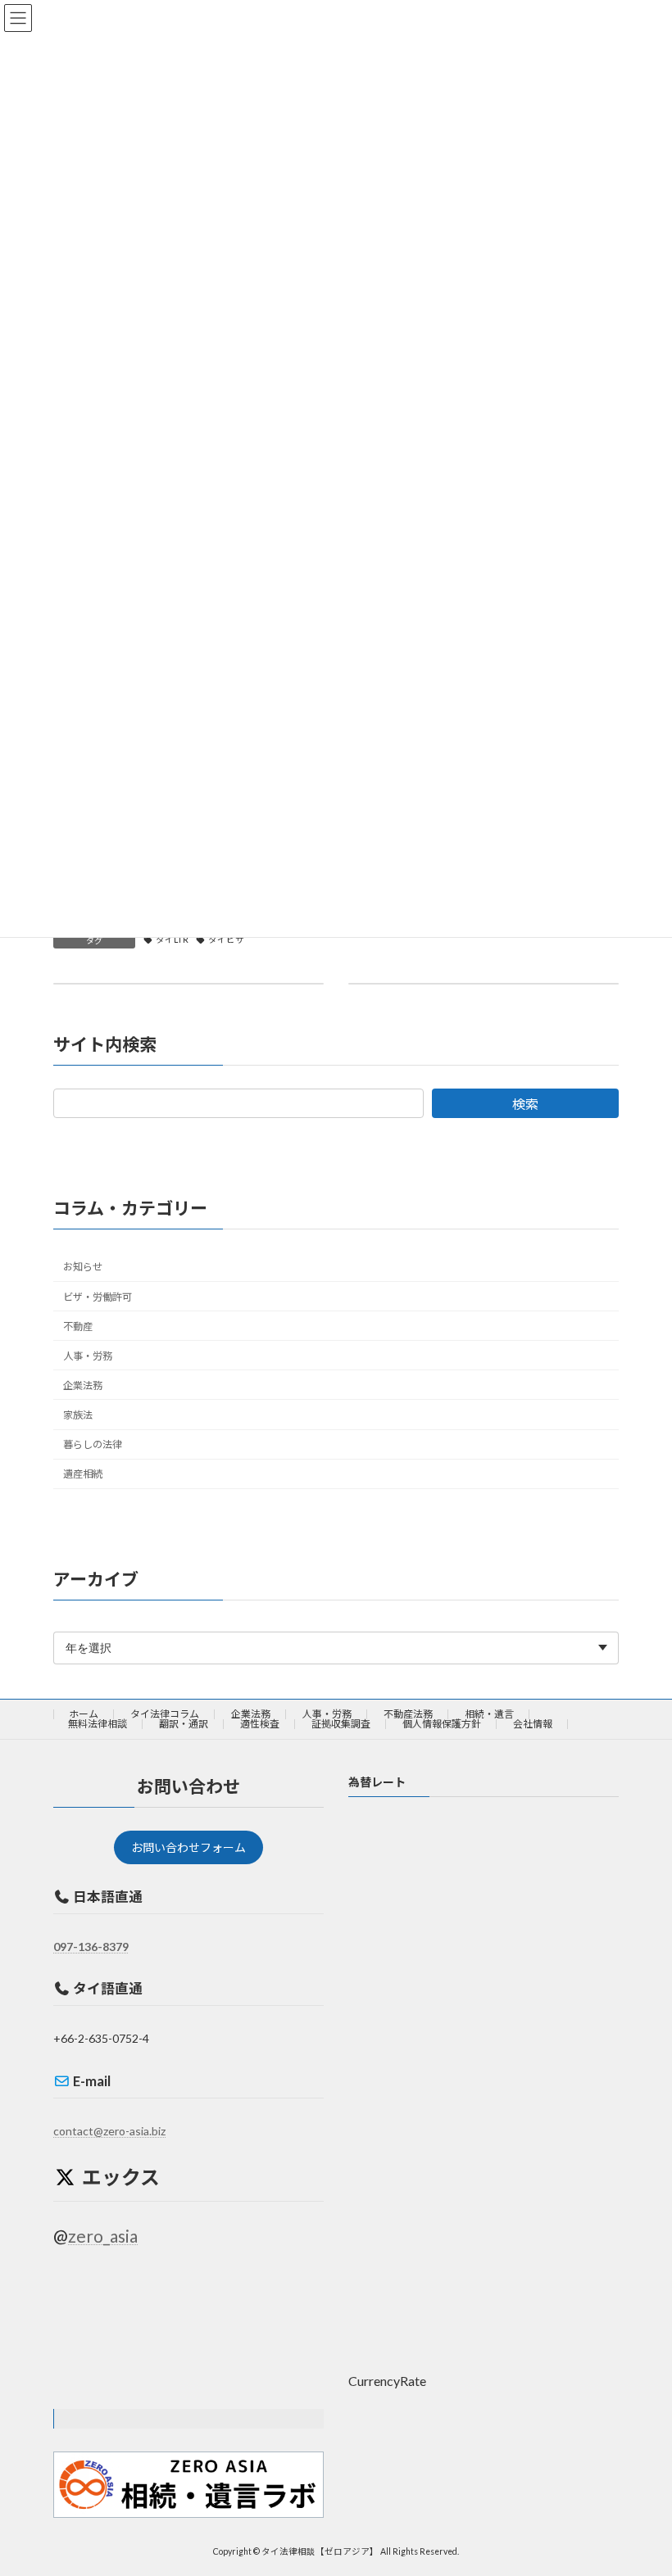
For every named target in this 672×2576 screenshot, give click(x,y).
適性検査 (260, 1724)
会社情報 (533, 1724)
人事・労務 (88, 1355)
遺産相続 (83, 1474)
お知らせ (83, 1267)
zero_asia (103, 2235)
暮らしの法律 (93, 1444)
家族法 (78, 1415)
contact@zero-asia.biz (109, 2131)
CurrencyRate (387, 2380)
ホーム (84, 1714)
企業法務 (83, 1385)
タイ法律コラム (165, 1714)
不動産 (78, 1326)
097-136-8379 (91, 1946)
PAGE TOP (641, 2482)
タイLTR (172, 939)
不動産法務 (408, 1714)
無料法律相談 (98, 1724)
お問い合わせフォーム (188, 1847)
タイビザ (226, 939)
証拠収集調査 (341, 1724)
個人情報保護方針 (442, 1724)
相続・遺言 (489, 1714)
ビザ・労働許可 (98, 1296)
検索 (525, 1103)
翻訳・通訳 (184, 1724)
